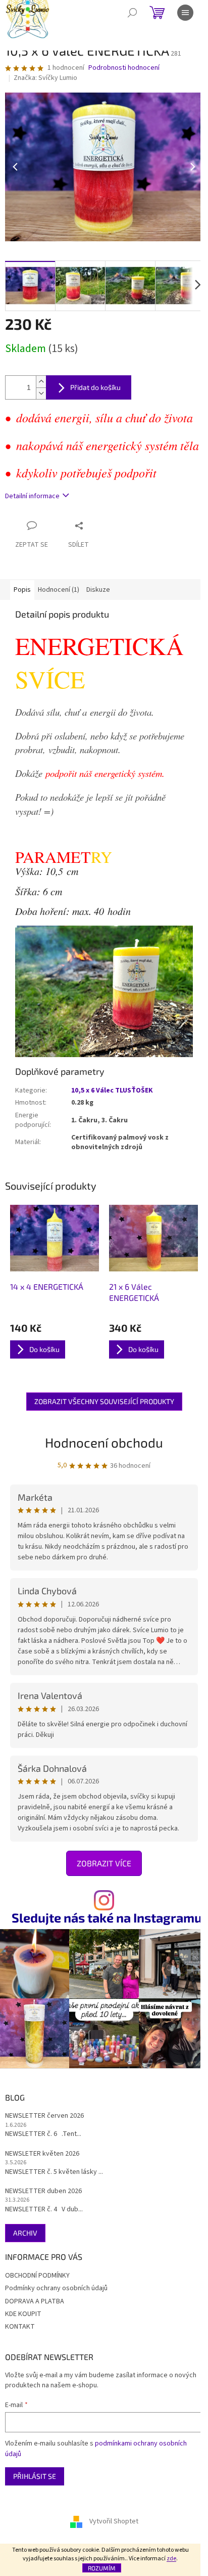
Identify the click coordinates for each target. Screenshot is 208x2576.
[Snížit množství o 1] (41, 393)
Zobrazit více (104, 1863)
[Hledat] (132, 13)
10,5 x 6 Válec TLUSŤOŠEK (112, 1090)
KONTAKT (20, 2327)
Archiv (25, 2233)
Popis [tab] (22, 590)
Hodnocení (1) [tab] (59, 590)
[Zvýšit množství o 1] (41, 382)
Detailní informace (32, 496)
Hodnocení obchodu (104, 1442)
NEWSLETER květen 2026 (42, 2154)
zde (171, 2559)
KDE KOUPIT (23, 2314)
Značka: (45, 78)
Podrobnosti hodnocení (124, 68)
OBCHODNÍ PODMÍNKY (37, 2276)
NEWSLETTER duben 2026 (43, 2191)
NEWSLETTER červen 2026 (44, 2116)
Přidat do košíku (95, 387)
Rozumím (102, 2568)
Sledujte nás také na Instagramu (107, 1918)
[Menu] (185, 13)
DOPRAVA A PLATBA (35, 2301)
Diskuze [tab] (98, 590)
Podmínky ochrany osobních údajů (56, 2288)
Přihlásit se (35, 2476)
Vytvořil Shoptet (114, 2521)
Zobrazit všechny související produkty (104, 1401)
